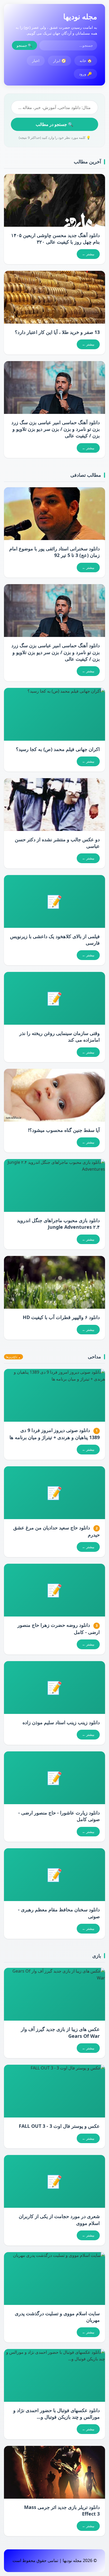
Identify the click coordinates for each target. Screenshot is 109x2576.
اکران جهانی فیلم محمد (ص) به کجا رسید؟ (58, 749)
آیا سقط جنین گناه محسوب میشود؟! (64, 1130)
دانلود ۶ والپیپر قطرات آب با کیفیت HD (61, 1317)
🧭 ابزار (60, 61)
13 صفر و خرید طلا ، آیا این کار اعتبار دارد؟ (57, 332)
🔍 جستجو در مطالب (54, 124)
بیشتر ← (88, 254)
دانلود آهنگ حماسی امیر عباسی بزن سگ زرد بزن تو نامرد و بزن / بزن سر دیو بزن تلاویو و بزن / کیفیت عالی (56, 429)
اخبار (36, 61)
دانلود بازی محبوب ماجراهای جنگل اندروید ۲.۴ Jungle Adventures (58, 1224)
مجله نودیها (80, 16)
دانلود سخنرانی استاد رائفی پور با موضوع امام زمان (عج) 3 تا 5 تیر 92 (54, 552)
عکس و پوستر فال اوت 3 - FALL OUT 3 (59, 2126)
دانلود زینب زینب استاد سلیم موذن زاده (61, 1722)
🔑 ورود (85, 74)
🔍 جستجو (24, 45)
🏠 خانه (86, 61)
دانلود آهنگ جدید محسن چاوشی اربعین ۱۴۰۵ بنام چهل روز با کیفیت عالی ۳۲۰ (55, 238)
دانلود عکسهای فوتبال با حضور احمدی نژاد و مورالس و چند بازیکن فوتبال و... (56, 2414)
